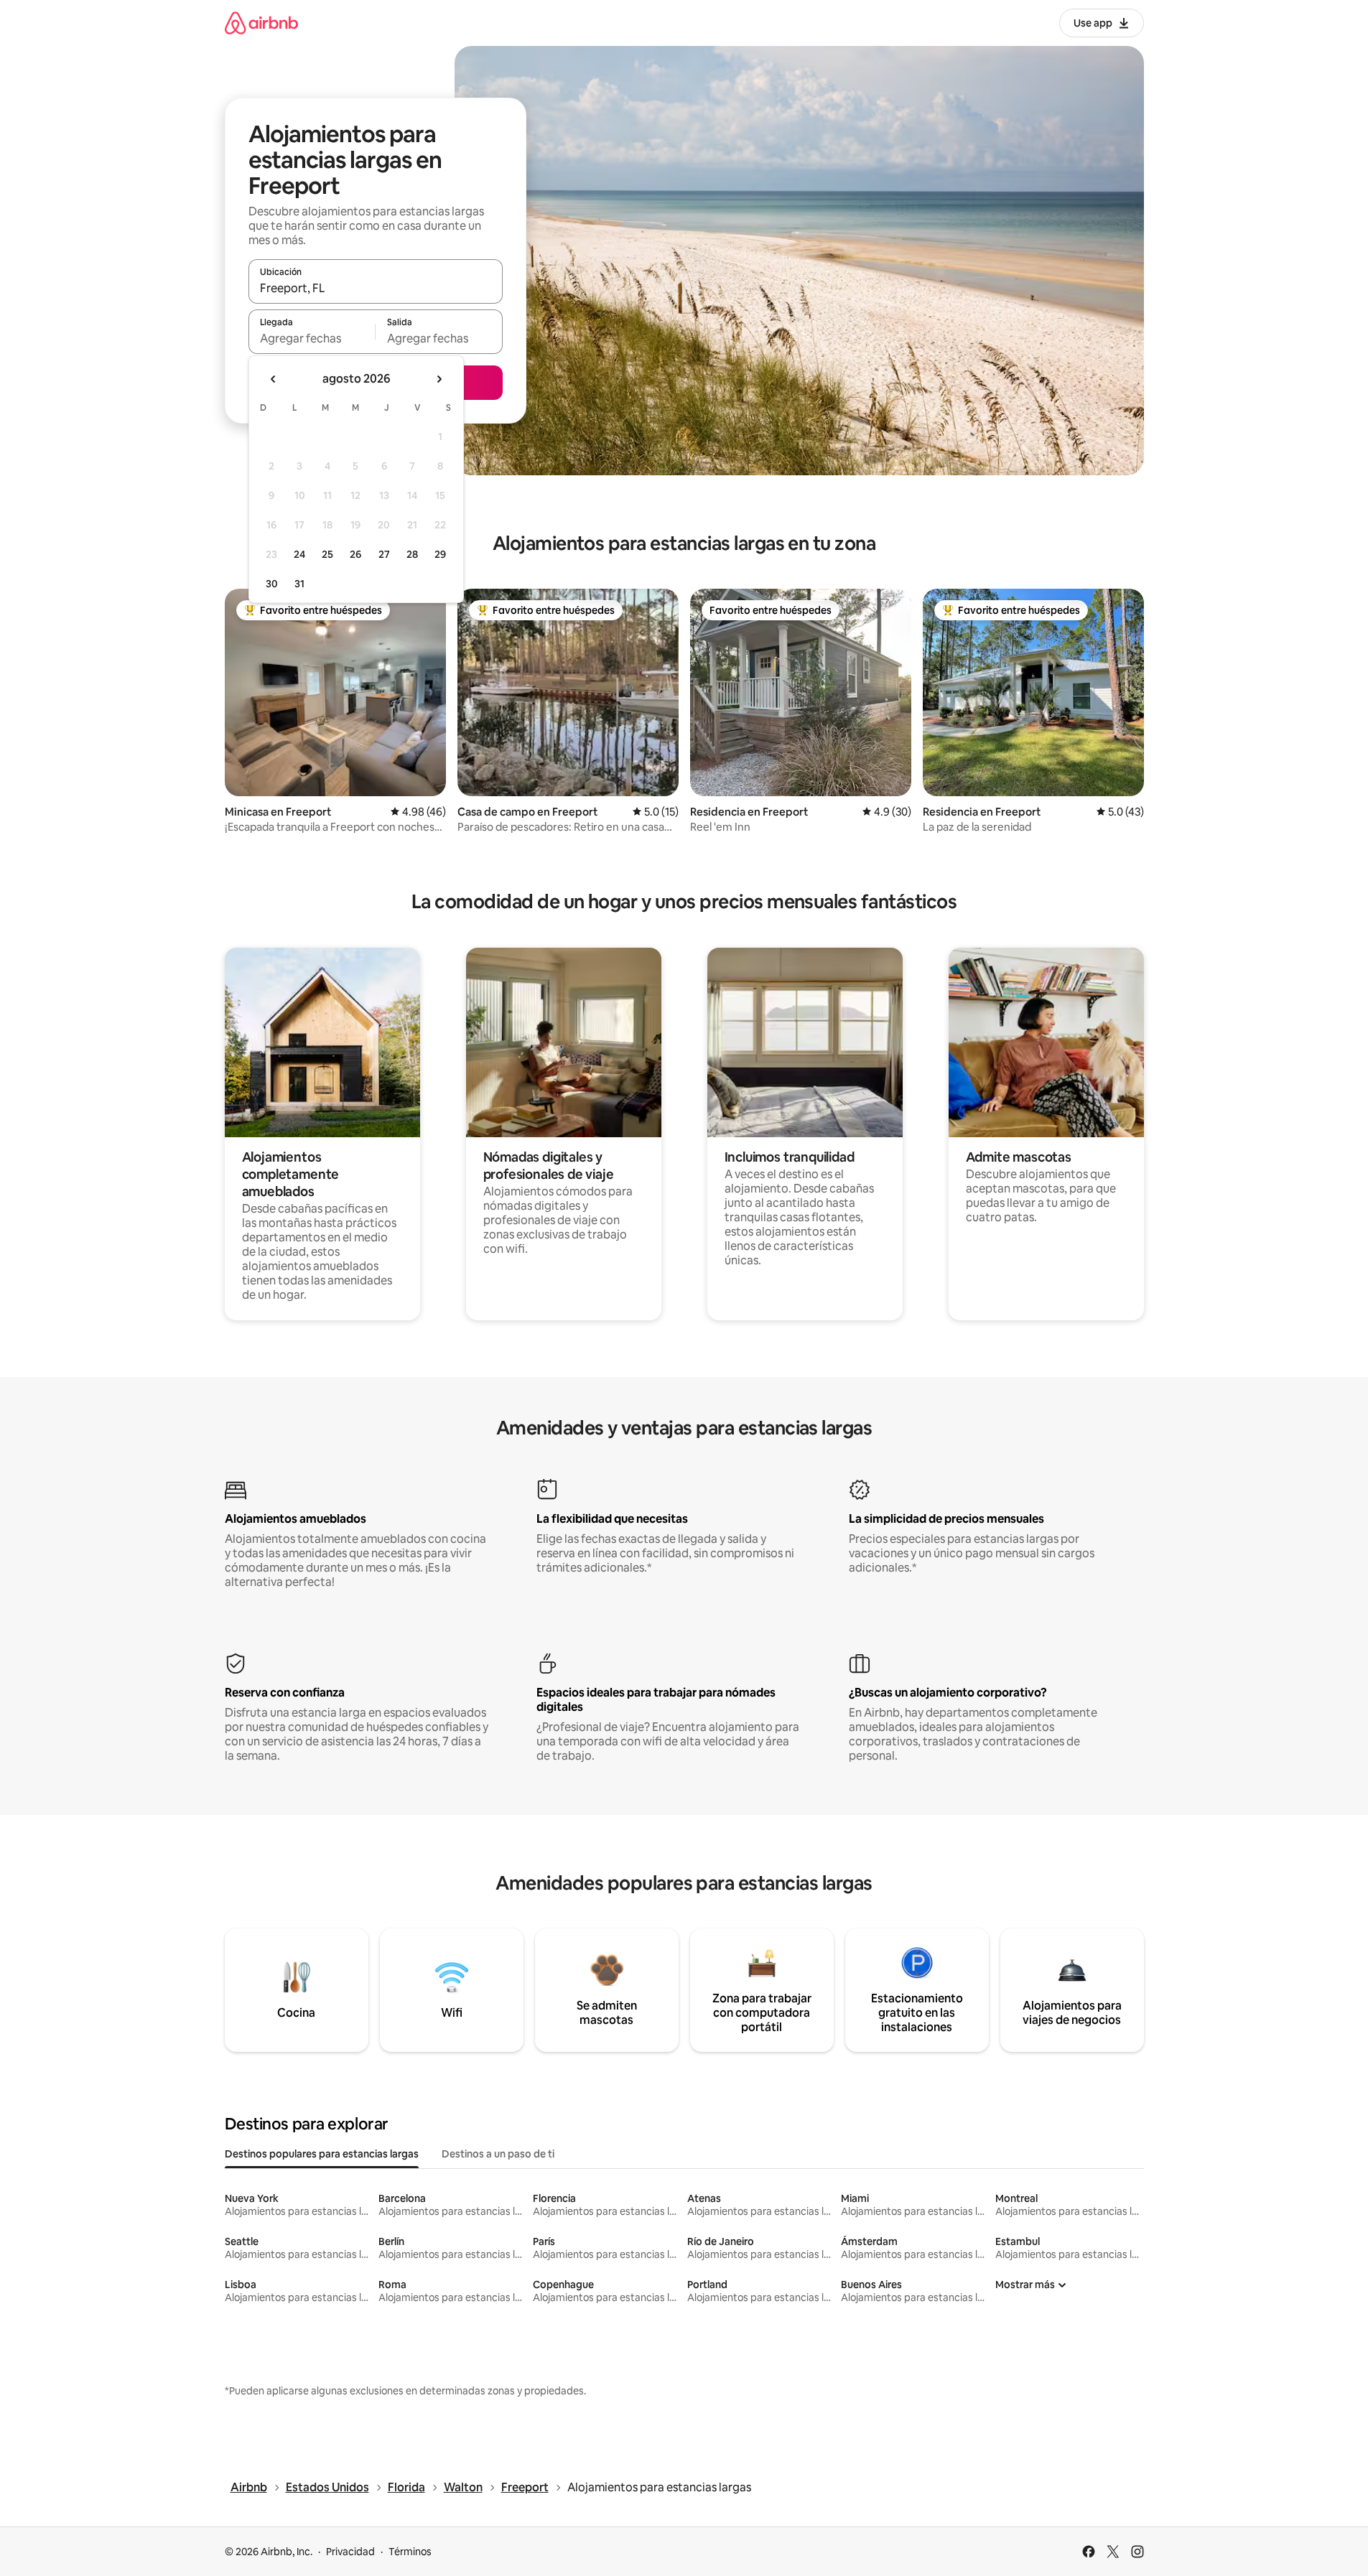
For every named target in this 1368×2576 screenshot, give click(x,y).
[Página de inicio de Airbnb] (261, 23)
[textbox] (312, 338)
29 (440, 554)
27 (384, 554)
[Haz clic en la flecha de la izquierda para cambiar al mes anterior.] (274, 379)
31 (299, 584)
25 (327, 554)
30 (272, 584)
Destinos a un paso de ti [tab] (498, 2154)
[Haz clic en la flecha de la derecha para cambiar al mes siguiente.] (439, 379)
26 (355, 554)
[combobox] (376, 288)
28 (412, 554)
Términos (410, 2552)
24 (299, 554)
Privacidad (350, 2552)
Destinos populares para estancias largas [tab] (322, 2154)
